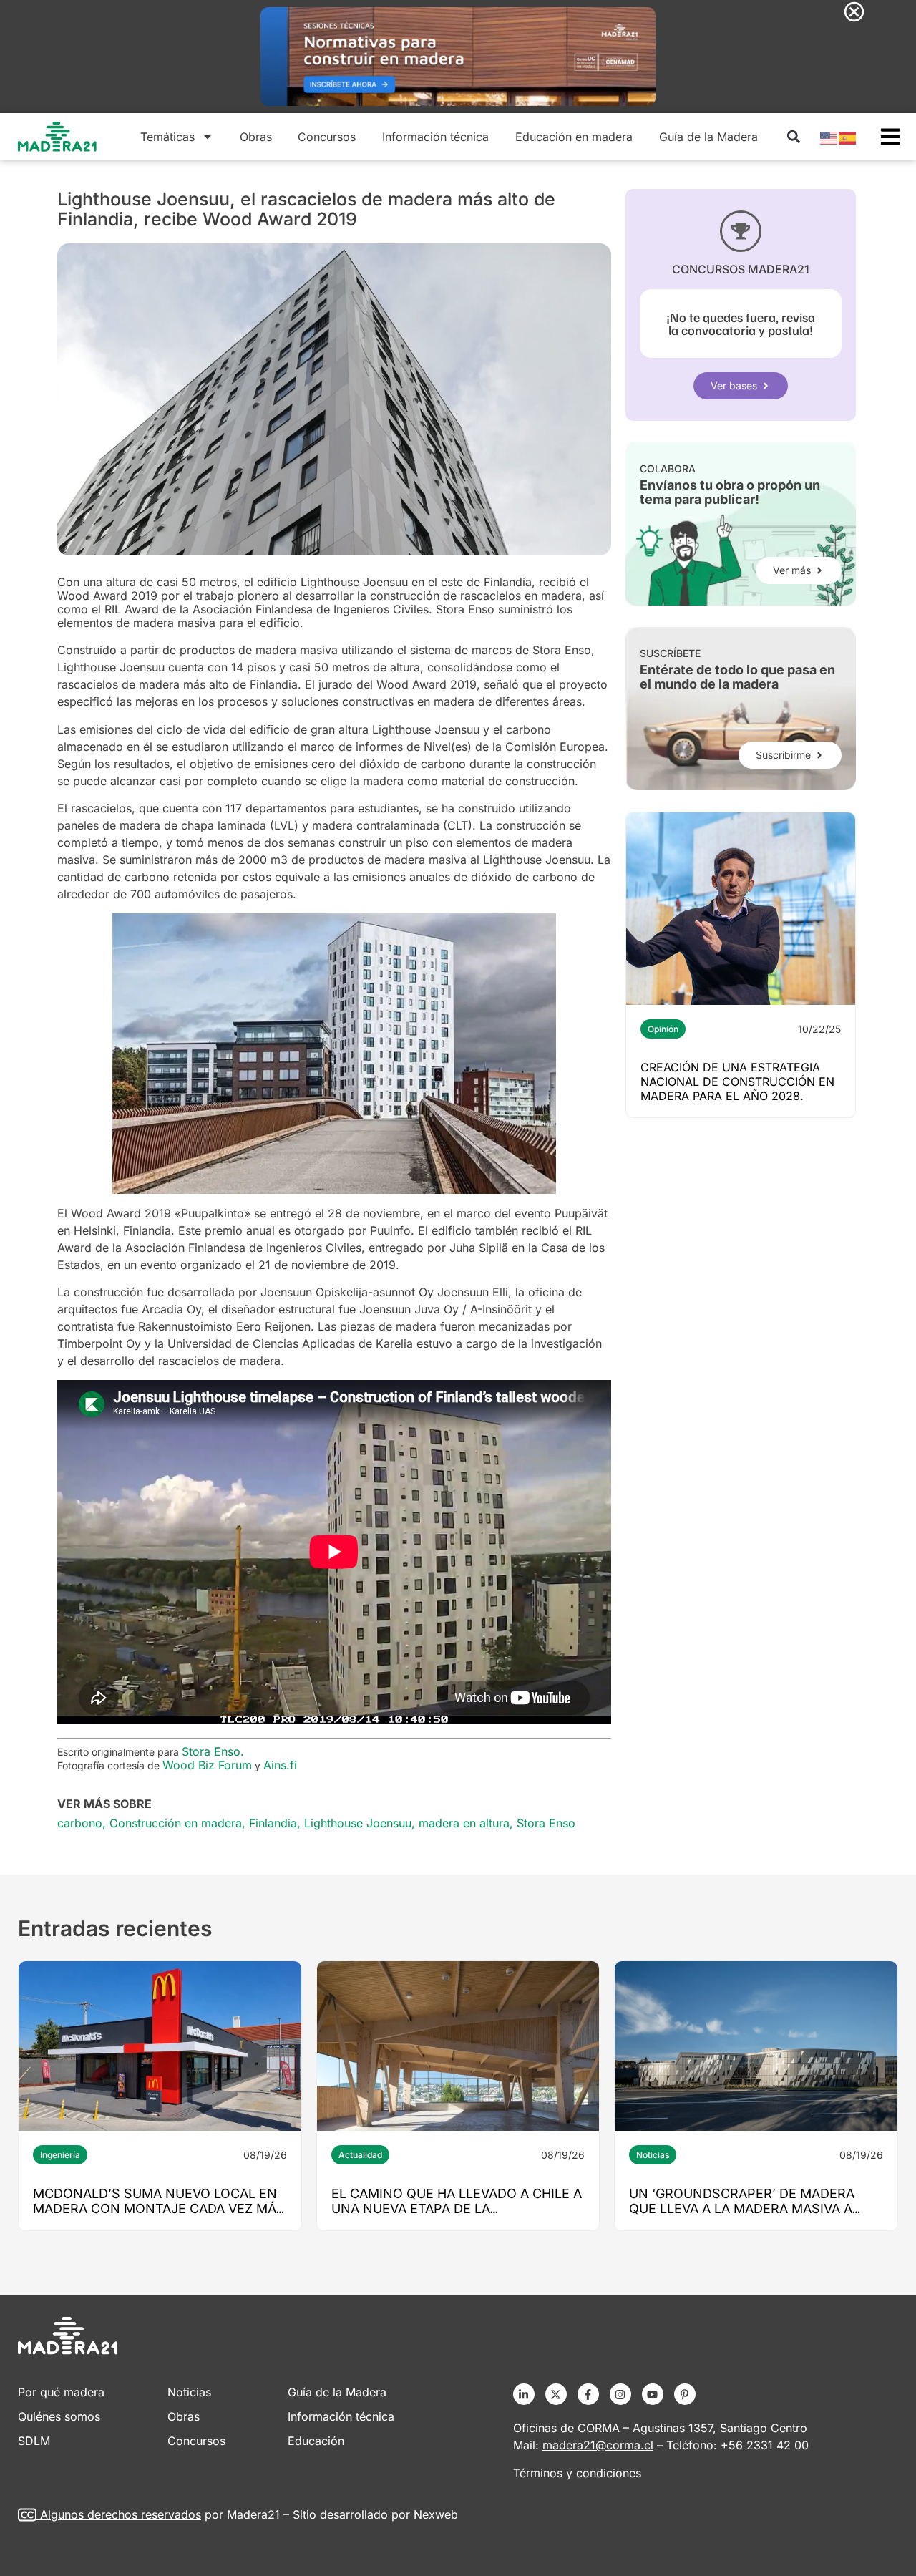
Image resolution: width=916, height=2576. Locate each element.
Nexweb (436, 2514)
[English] (829, 137)
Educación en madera (574, 137)
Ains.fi (280, 1765)
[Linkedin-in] (524, 2394)
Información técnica (435, 137)
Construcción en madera (176, 1823)
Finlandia (273, 1823)
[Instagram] (620, 2394)
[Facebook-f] (588, 2394)
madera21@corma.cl (598, 2445)
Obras (256, 137)
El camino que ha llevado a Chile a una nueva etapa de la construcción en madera (457, 2208)
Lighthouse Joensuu (358, 1823)
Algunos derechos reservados (121, 2514)
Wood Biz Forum (207, 1765)
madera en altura (464, 1823)
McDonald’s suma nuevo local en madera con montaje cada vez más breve (159, 2208)
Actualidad (360, 2155)
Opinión (663, 1029)
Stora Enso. (215, 1751)
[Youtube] (653, 2394)
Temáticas (167, 137)
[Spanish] (848, 137)
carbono (80, 1823)
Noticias (653, 2155)
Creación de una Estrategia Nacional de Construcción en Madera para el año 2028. (737, 1082)
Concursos (327, 137)
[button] (793, 137)
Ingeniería (60, 2155)
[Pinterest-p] (685, 2394)
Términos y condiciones (577, 2473)
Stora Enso (546, 1823)
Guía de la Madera (708, 137)
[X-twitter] (556, 2394)
